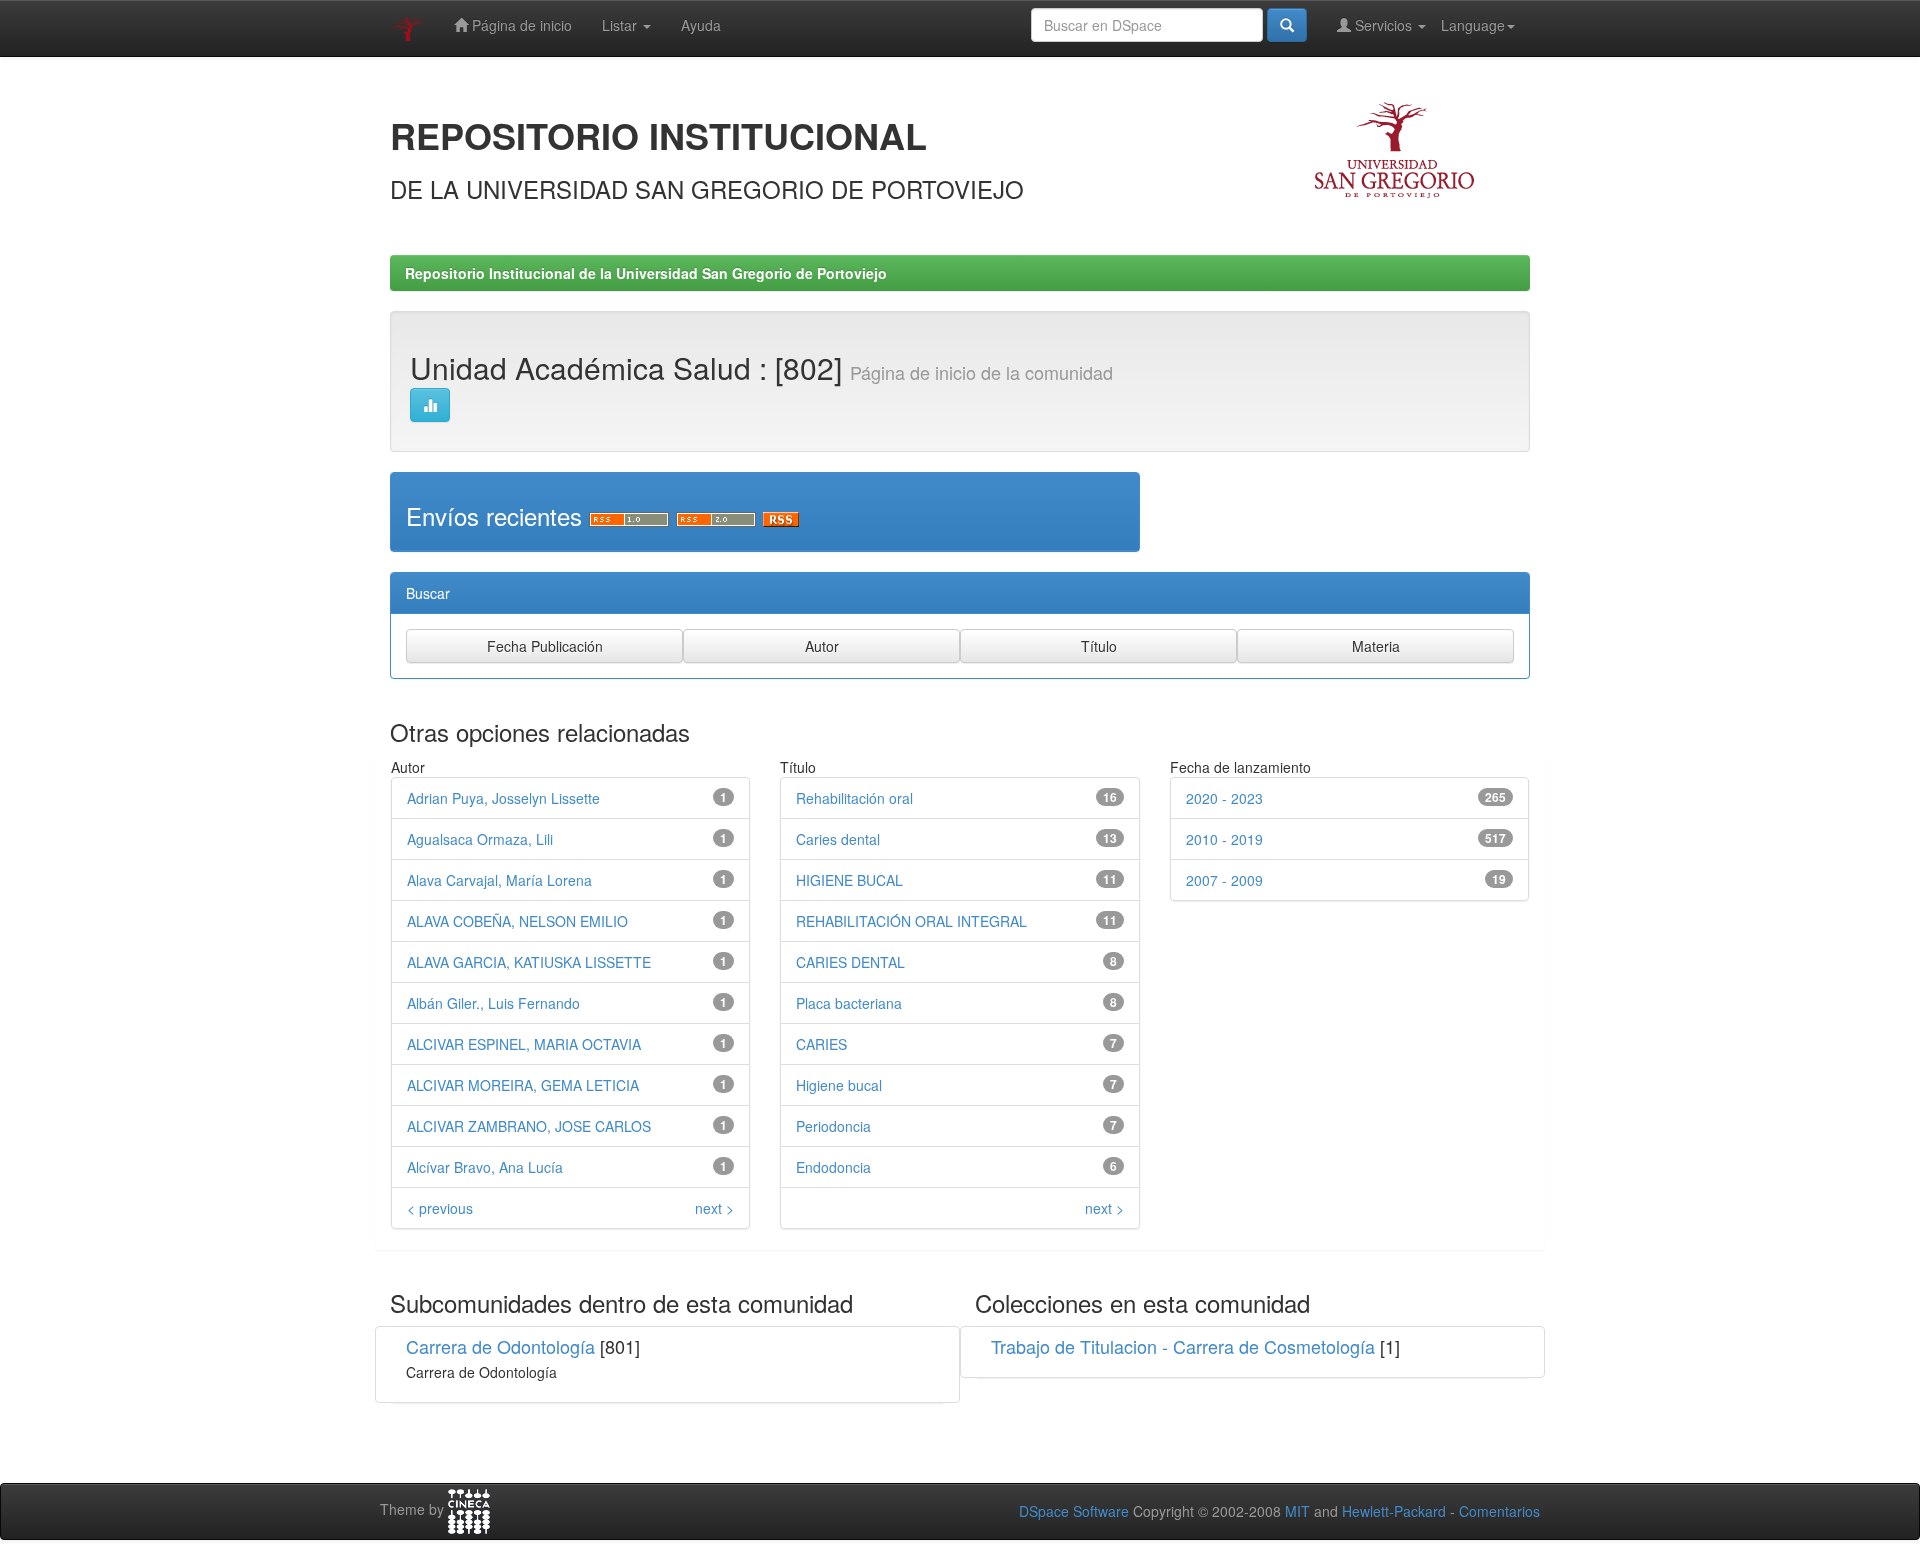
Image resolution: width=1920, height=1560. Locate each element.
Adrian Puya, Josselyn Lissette (503, 798)
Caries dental (838, 839)
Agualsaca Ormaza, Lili (480, 839)
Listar (621, 25)
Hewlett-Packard (1394, 1511)
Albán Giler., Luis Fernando (493, 1003)
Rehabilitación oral (854, 798)
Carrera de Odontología (500, 1346)
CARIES (821, 1044)
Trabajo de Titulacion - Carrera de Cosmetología (1183, 1346)
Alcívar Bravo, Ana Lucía (485, 1167)
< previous (440, 1208)
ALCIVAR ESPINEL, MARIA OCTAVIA (524, 1044)
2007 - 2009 (1224, 880)
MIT (1297, 1511)
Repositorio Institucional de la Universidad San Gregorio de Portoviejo (646, 273)
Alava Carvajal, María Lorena (499, 880)
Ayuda (701, 25)
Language (1473, 25)
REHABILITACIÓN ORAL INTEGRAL (911, 921)
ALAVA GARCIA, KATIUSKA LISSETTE (529, 962)
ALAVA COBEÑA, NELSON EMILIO (517, 921)
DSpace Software (1074, 1511)
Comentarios (1499, 1511)
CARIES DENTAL (850, 962)
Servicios (1383, 25)
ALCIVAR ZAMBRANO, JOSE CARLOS (529, 1126)
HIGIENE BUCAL (849, 880)
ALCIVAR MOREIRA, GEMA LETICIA (523, 1085)
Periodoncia (833, 1126)
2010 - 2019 (1224, 839)
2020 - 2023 (1224, 798)
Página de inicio (520, 25)
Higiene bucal (839, 1085)
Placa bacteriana (849, 1003)
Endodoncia (833, 1167)
